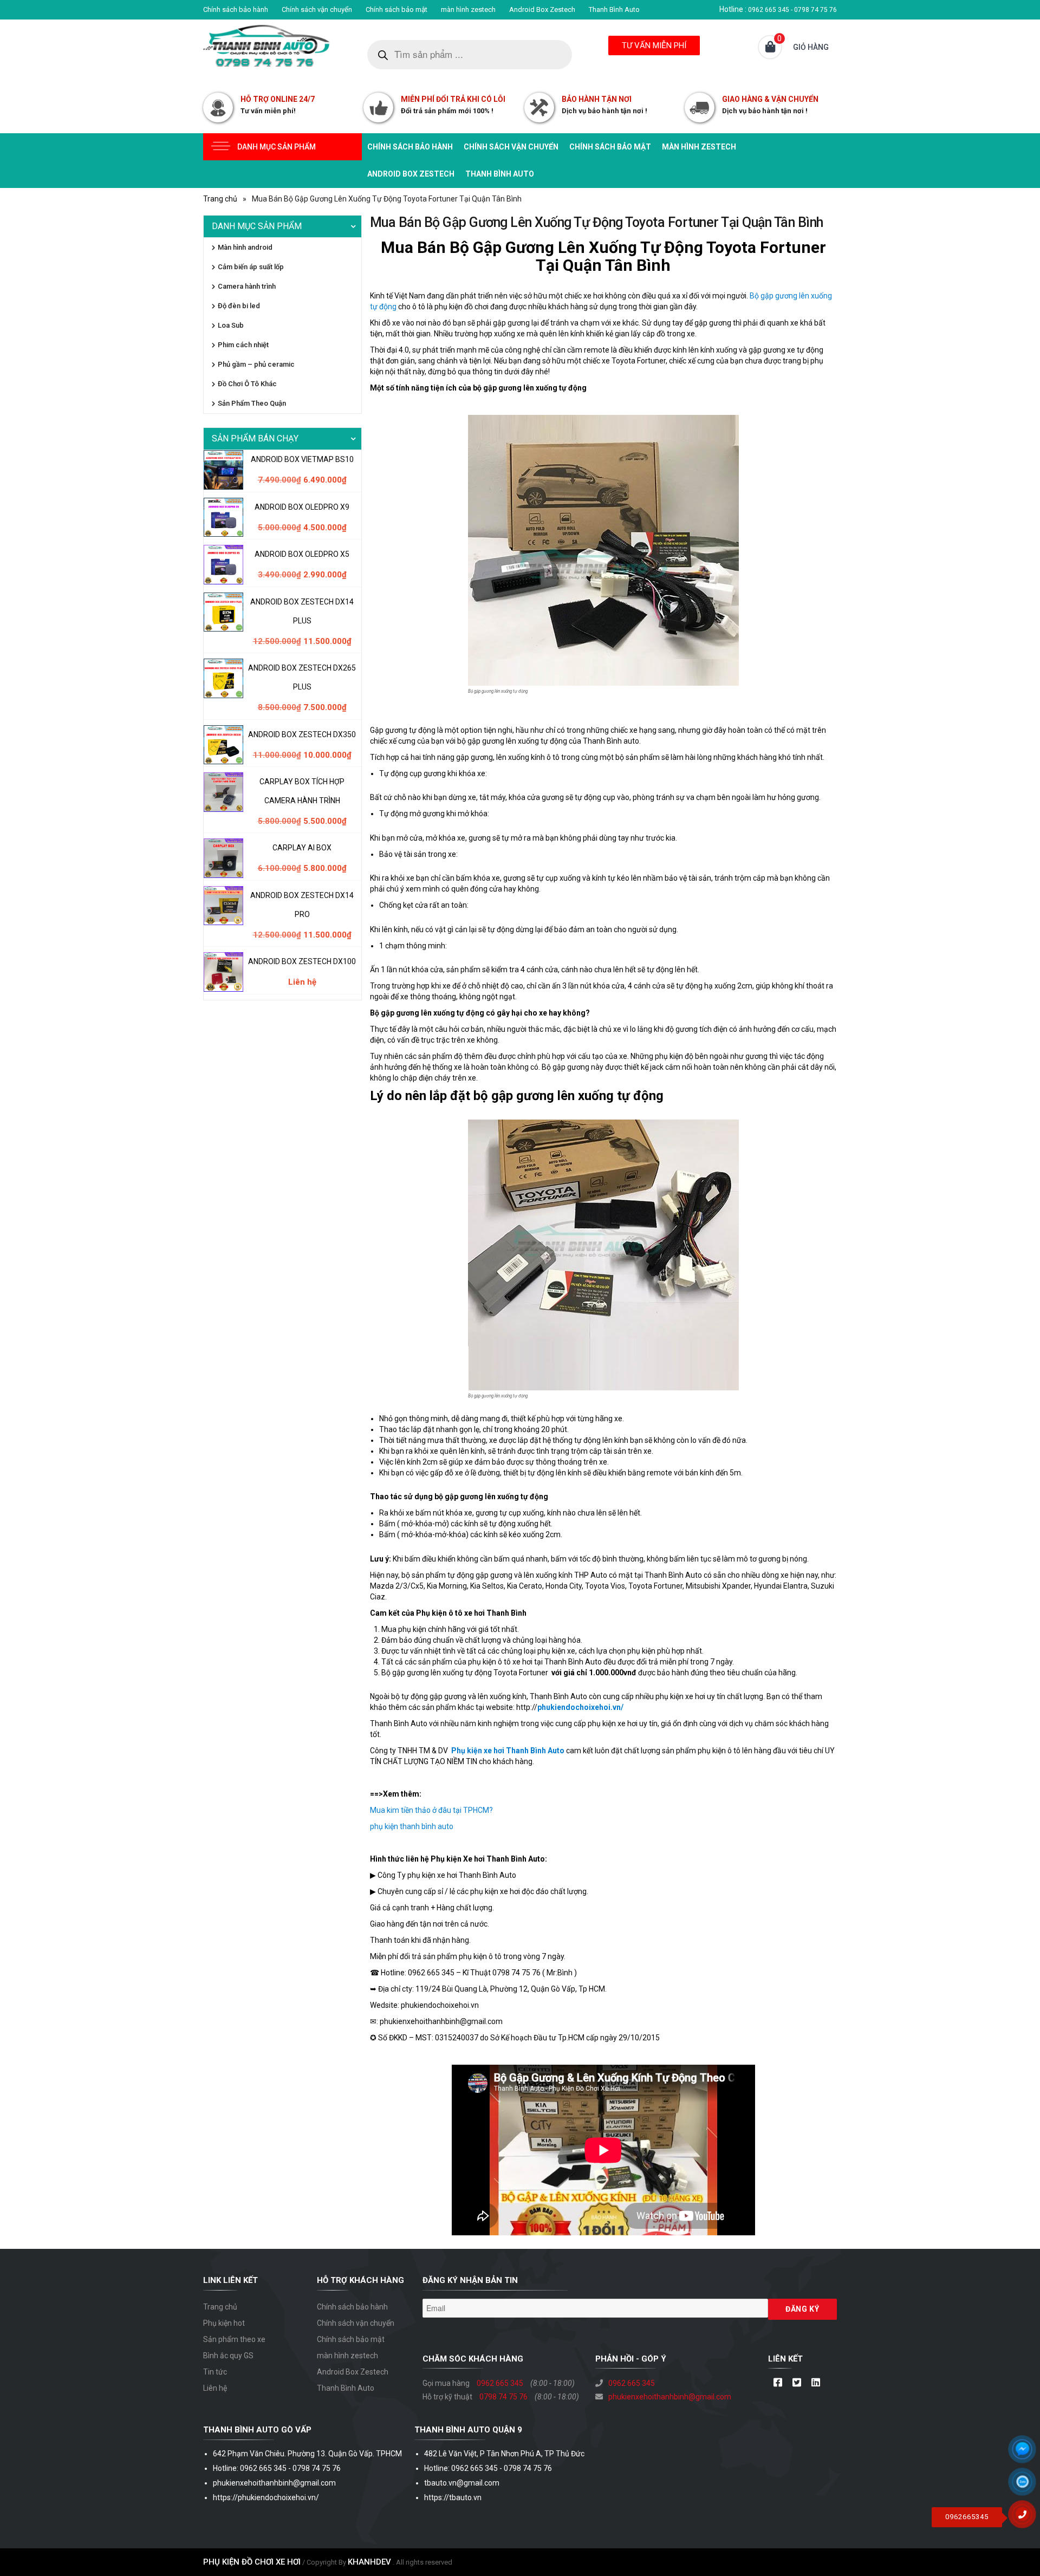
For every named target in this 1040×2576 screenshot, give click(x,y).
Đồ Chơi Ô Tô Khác (247, 384)
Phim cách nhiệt (243, 345)
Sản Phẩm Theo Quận (252, 403)
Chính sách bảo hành (236, 9)
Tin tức (215, 2372)
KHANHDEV (369, 2562)
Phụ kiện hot (224, 2323)
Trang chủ (220, 199)
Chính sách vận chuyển (317, 9)
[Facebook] (778, 2383)
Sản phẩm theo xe (234, 2339)
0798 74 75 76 (503, 2397)
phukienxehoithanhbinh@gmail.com (670, 2397)
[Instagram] (815, 2383)
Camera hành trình (247, 286)
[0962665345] (1026, 2518)
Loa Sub (231, 325)
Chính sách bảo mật (396, 9)
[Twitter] (797, 2383)
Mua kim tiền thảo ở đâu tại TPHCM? (431, 1810)
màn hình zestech (468, 9)
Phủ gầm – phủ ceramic (256, 364)
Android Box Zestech (542, 9)
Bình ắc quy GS (228, 2356)
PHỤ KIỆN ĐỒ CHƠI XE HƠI (252, 2562)
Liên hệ (215, 2388)
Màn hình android (245, 247)
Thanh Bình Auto (614, 9)
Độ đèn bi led (239, 306)
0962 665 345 (500, 2383)
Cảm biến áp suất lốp (251, 267)
